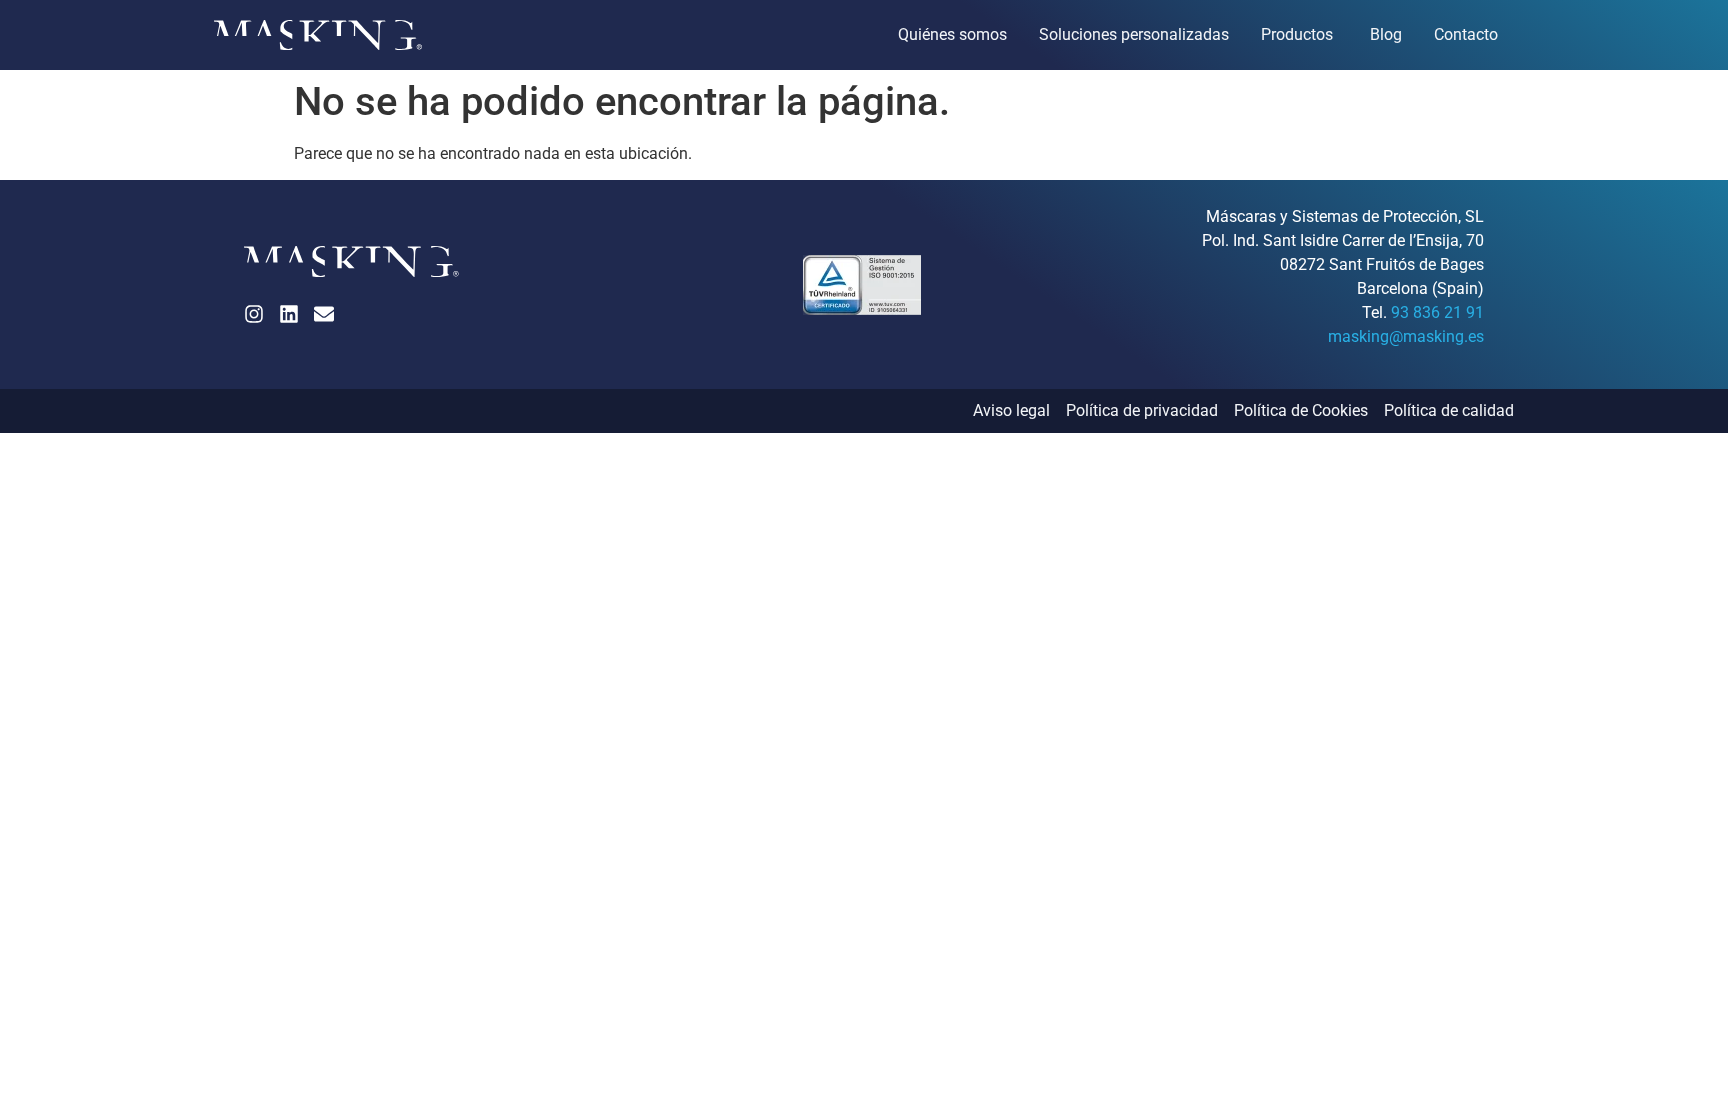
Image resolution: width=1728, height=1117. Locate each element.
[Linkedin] (289, 314)
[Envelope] (324, 314)
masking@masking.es (1406, 336)
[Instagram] (254, 314)
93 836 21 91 (1437, 312)
